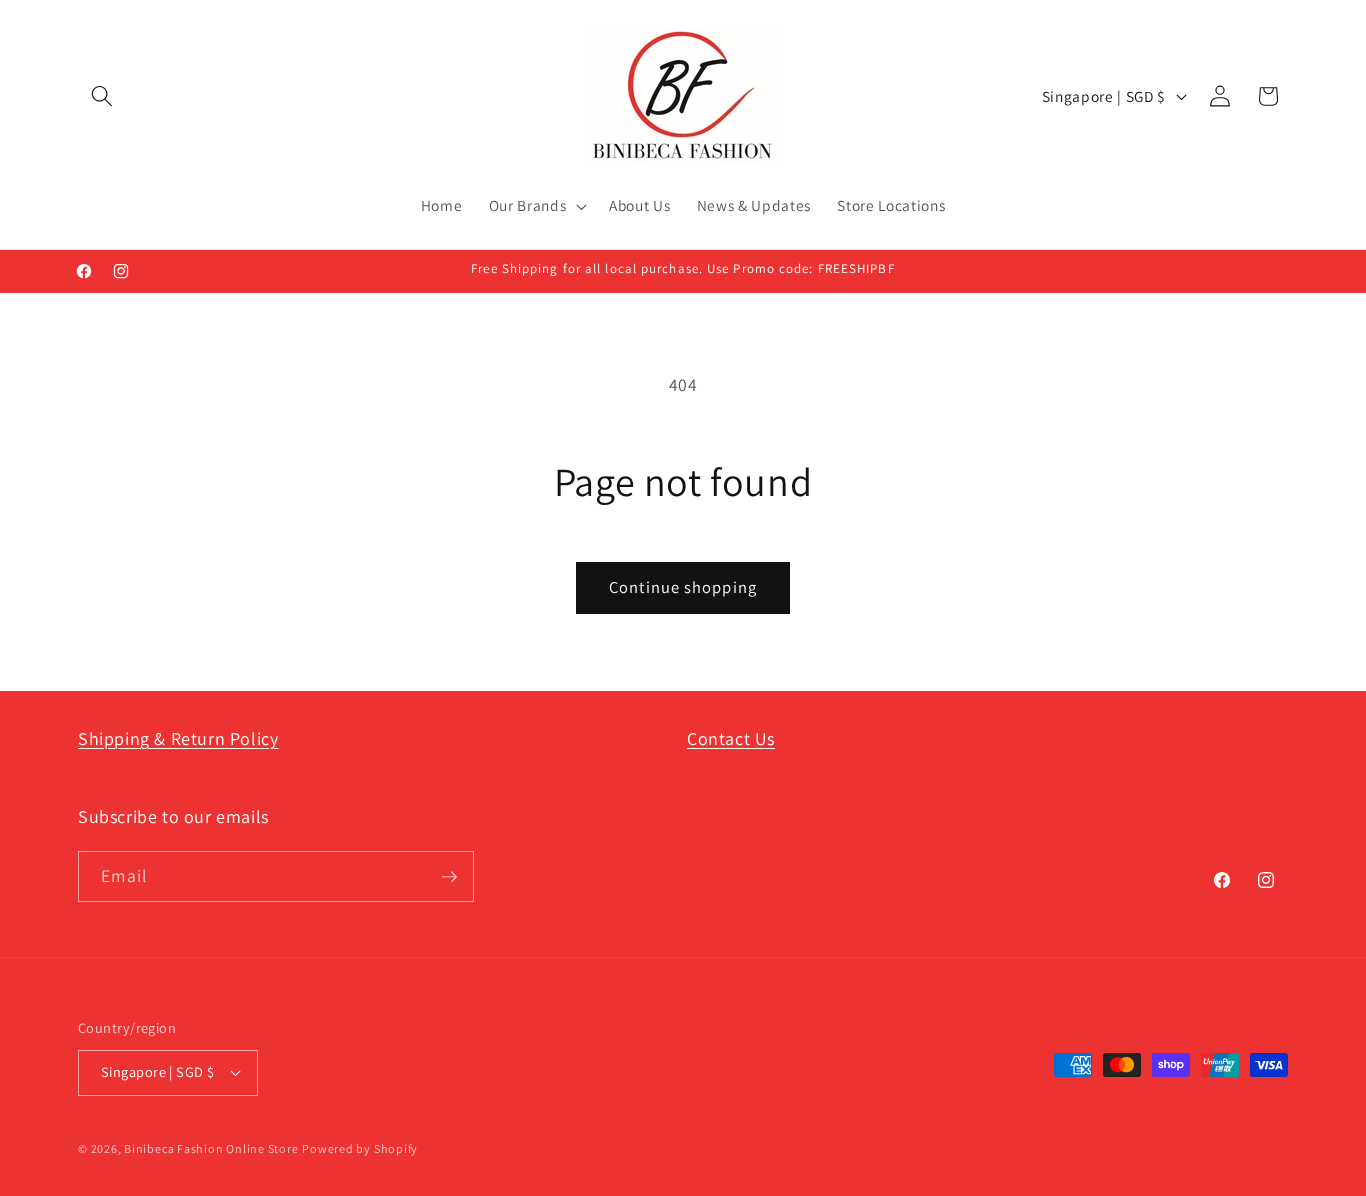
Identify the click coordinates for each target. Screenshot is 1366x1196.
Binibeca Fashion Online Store (211, 1148)
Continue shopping (683, 587)
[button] (102, 96)
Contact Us (731, 738)
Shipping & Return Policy (178, 738)
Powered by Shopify (360, 1148)
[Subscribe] (449, 877)
